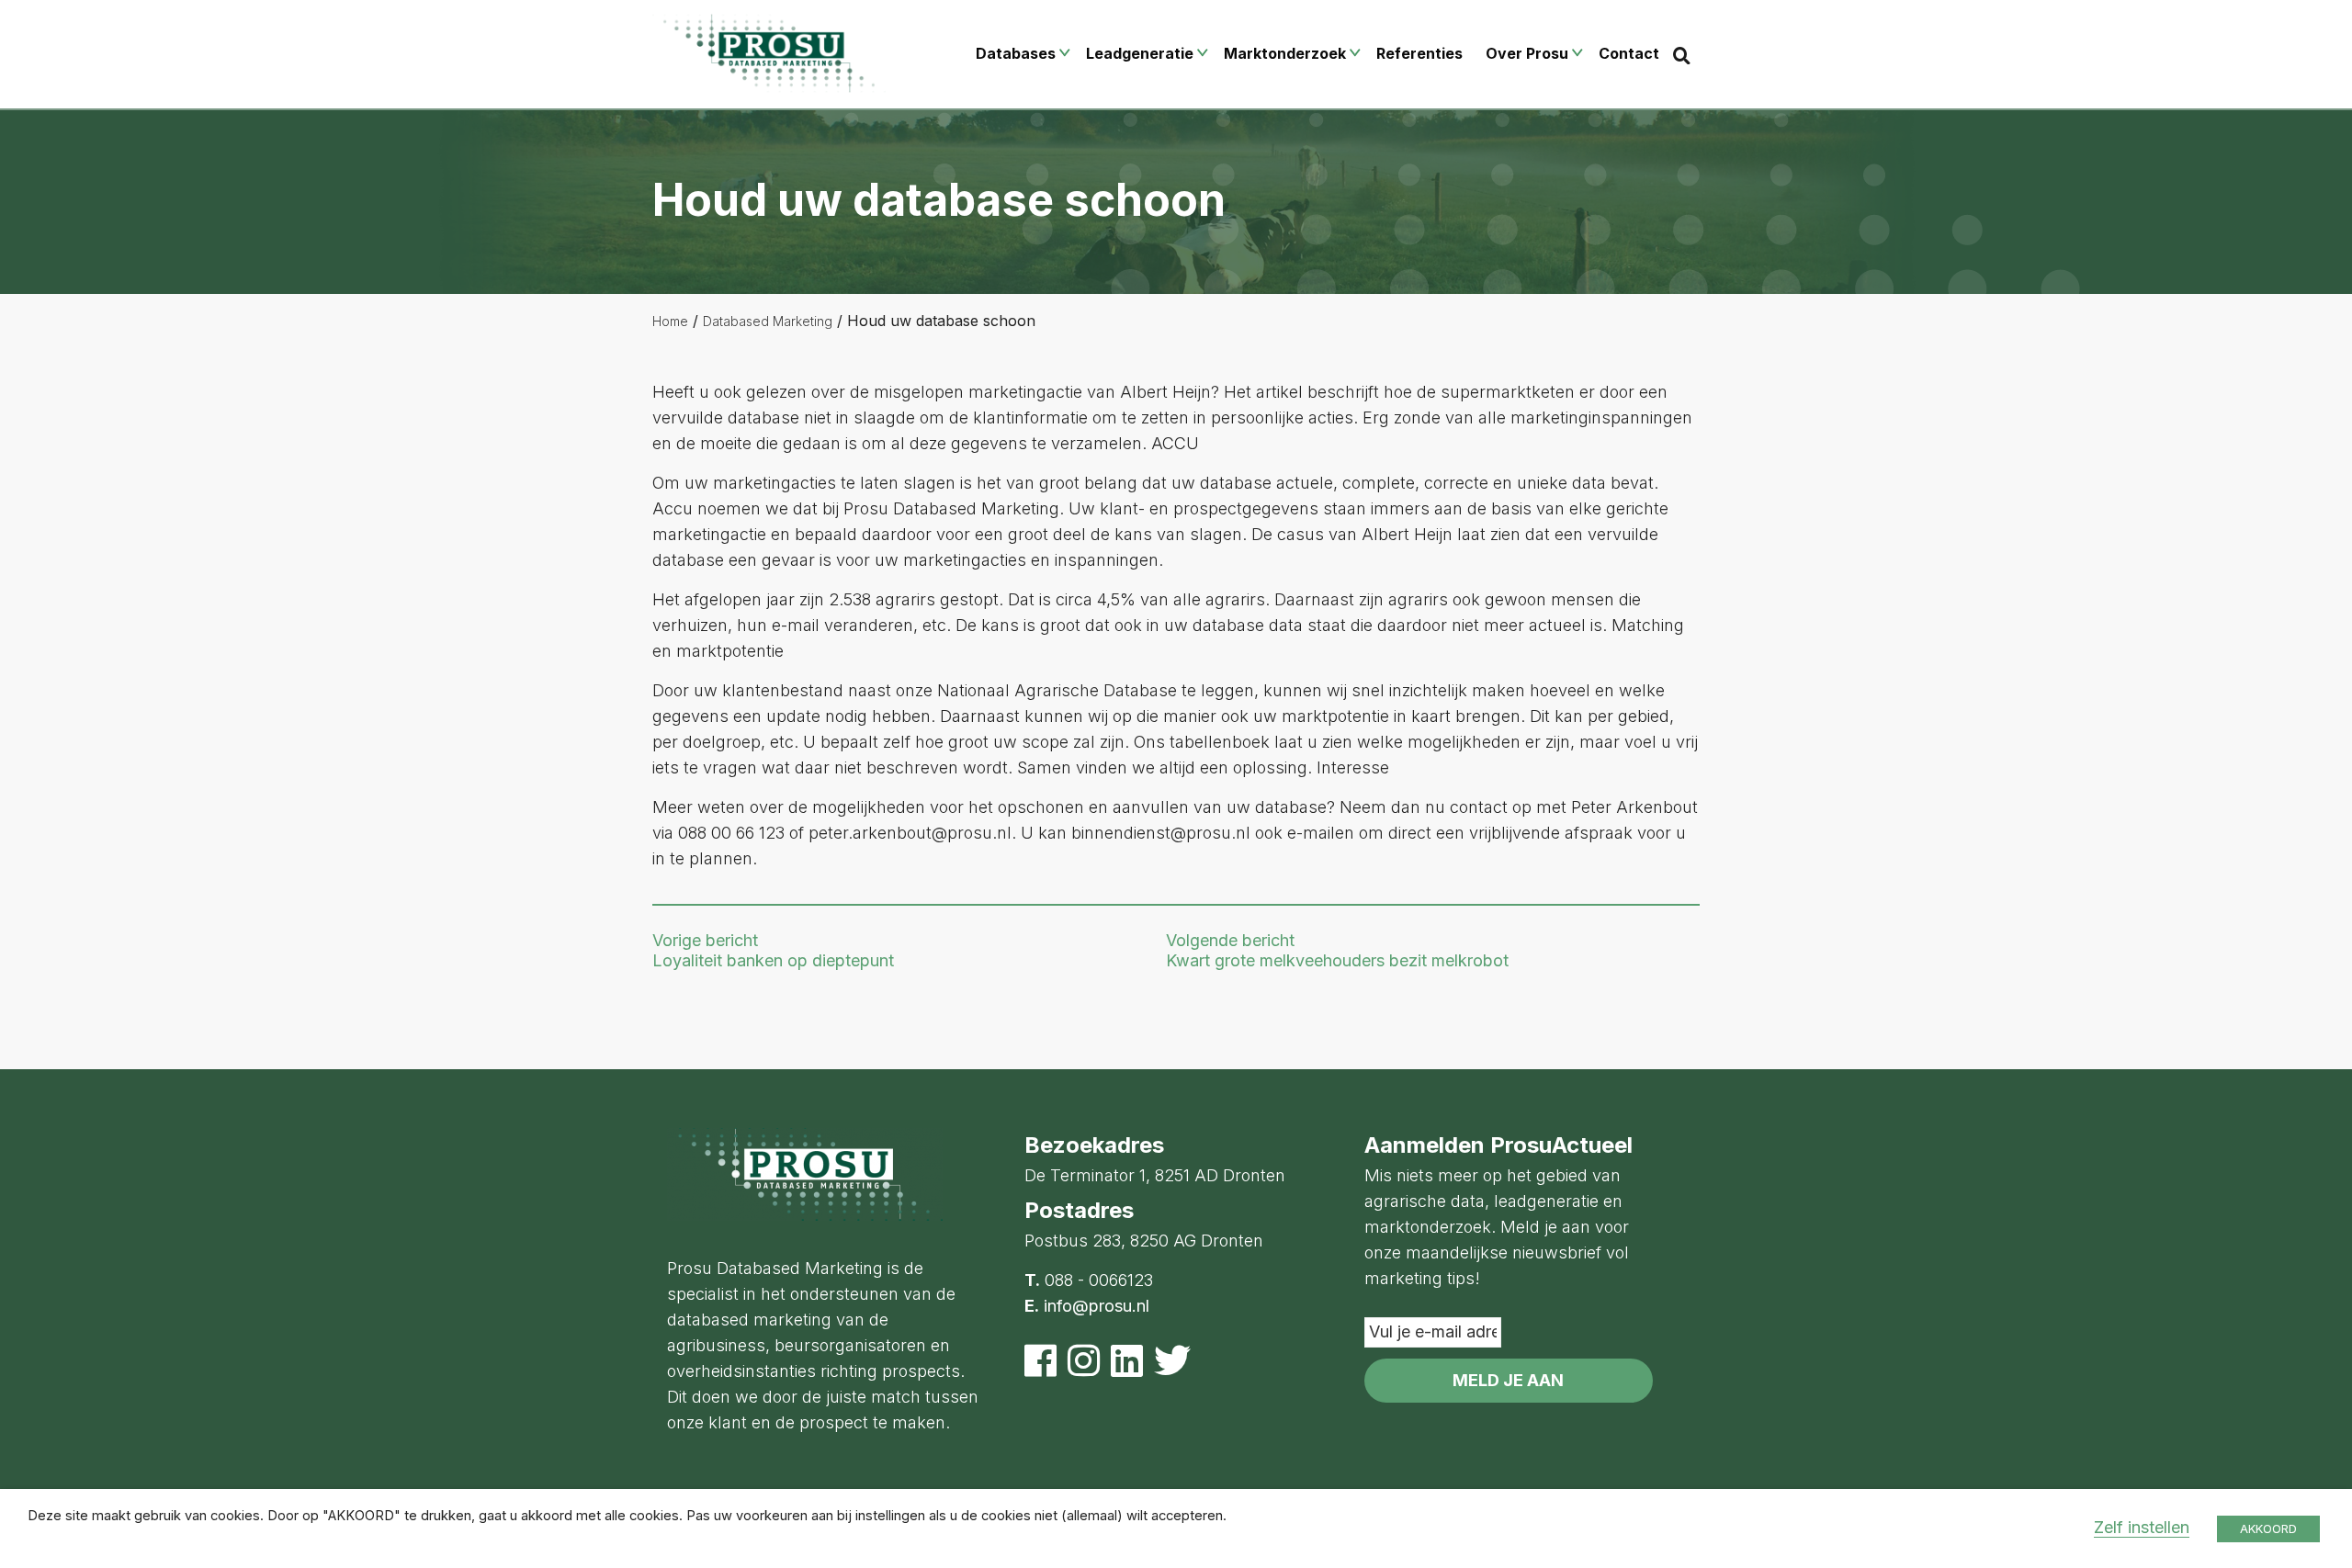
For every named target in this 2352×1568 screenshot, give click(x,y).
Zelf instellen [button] (2142, 1527)
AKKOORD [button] (2268, 1529)
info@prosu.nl (1097, 1306)
